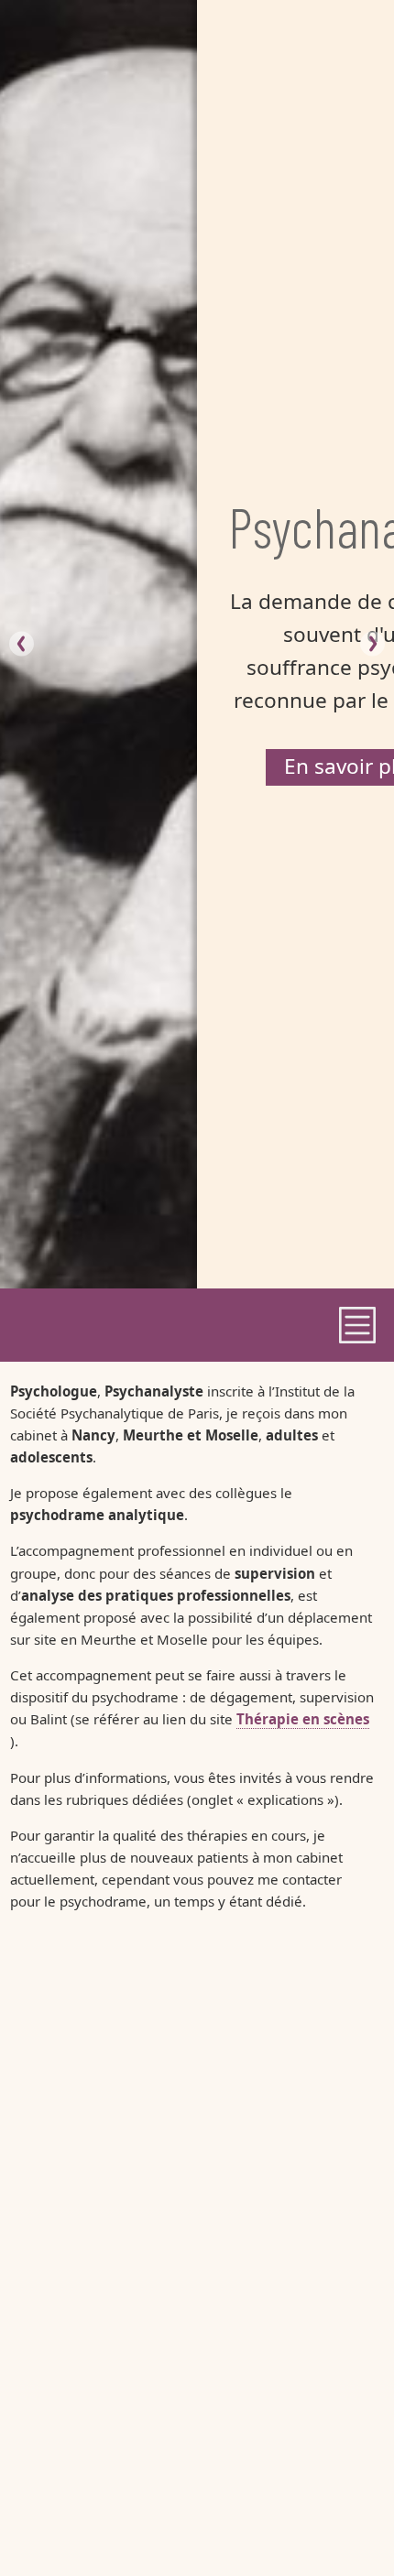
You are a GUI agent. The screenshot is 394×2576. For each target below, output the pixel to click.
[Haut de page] (343, 2525)
